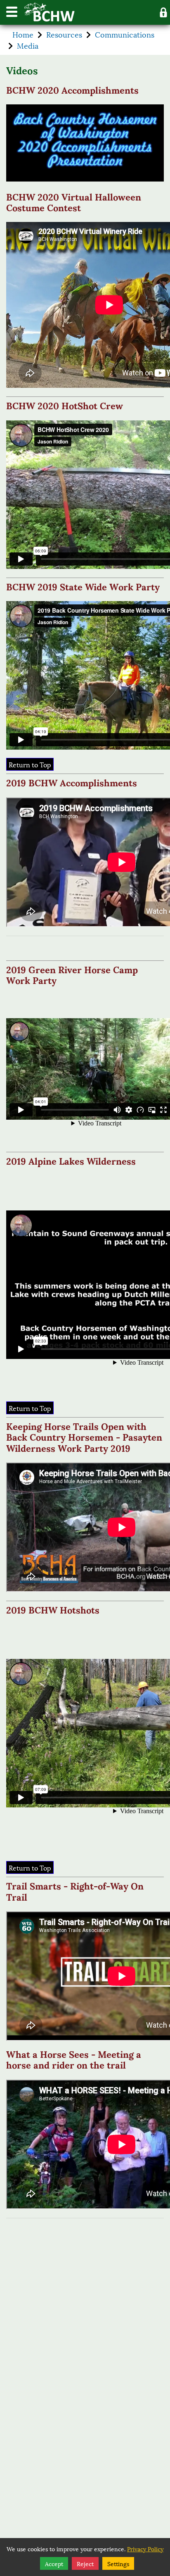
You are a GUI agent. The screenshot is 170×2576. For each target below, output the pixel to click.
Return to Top (30, 764)
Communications (125, 34)
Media (28, 45)
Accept (54, 2563)
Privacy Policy (145, 2549)
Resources (64, 34)
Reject (85, 2563)
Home (23, 34)
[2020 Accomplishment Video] (85, 143)
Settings (118, 2563)
